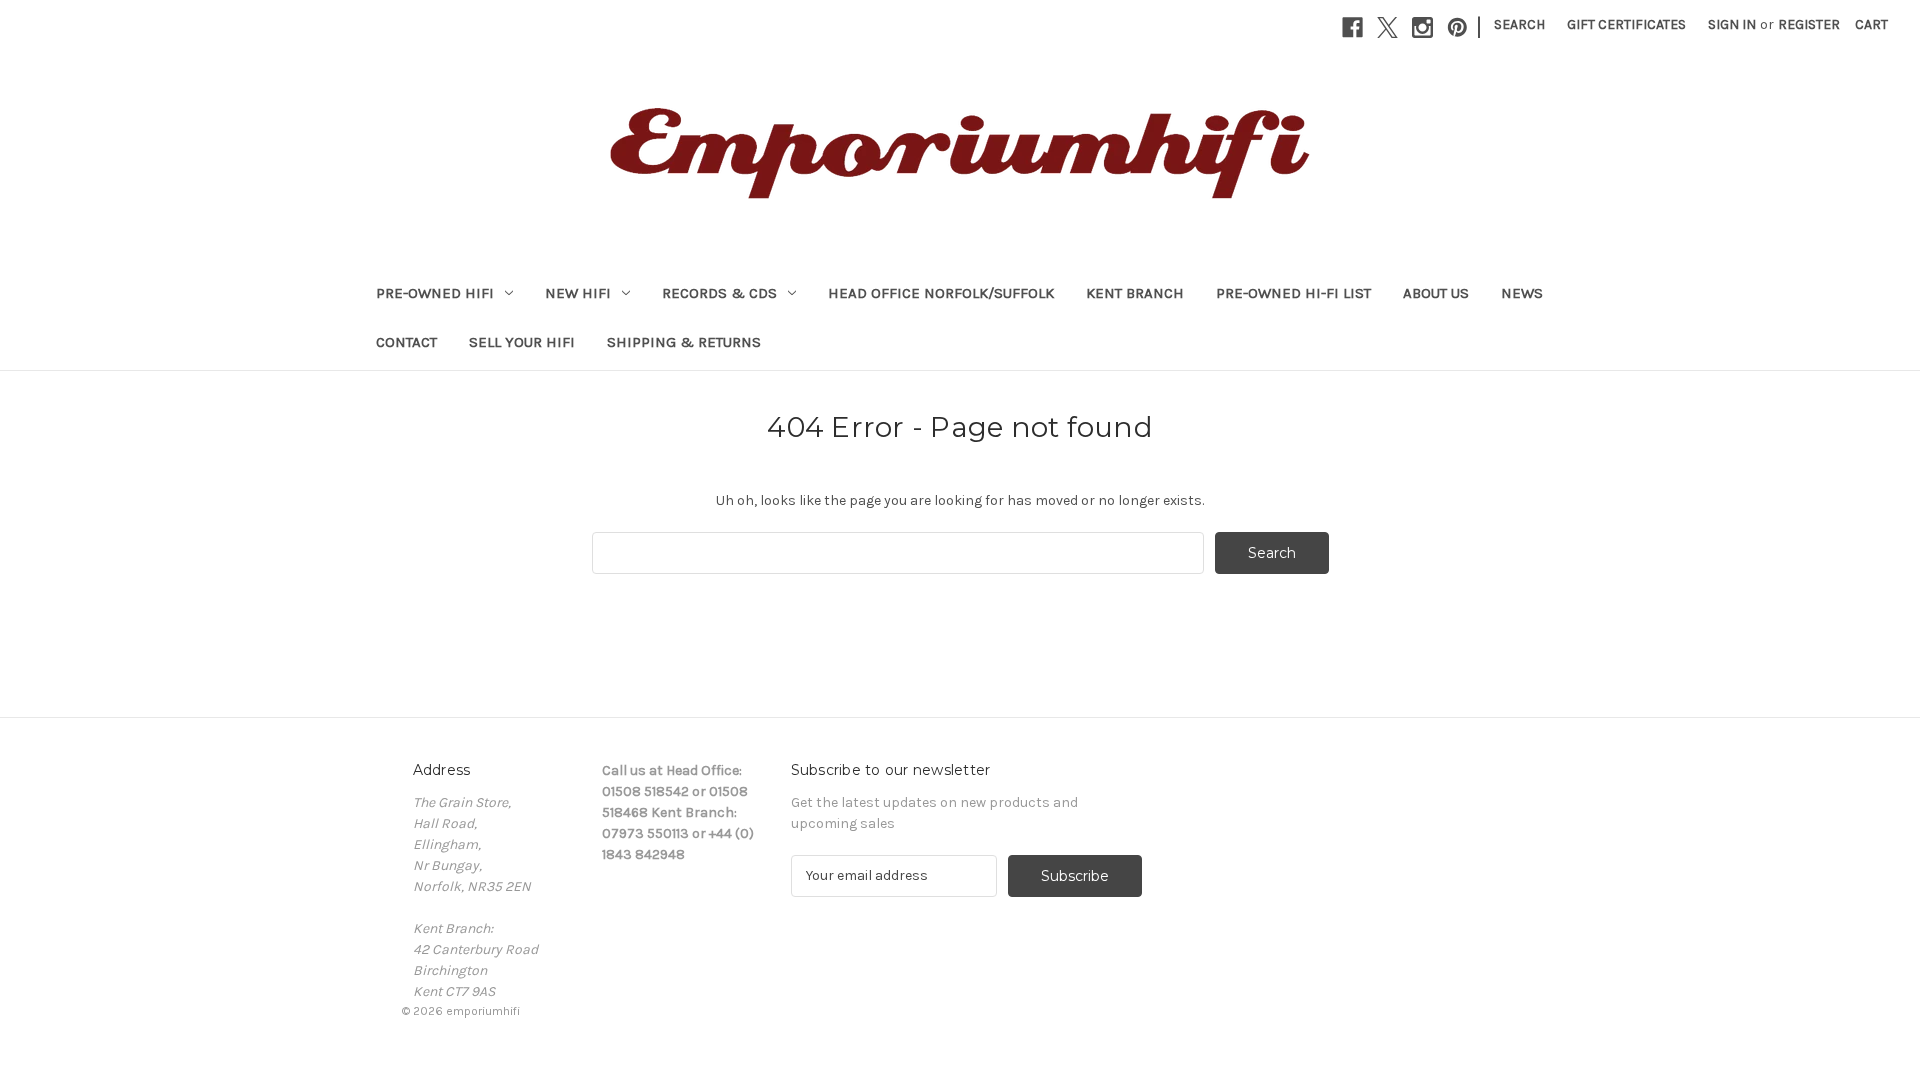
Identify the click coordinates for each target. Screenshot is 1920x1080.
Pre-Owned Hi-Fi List (1293, 293)
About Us (1436, 293)
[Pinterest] (1457, 27)
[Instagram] (1422, 27)
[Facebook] (1352, 27)
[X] (1387, 27)
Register (1809, 24)
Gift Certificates (1626, 24)
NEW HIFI (578, 293)
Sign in (1732, 24)
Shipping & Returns (684, 342)
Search (1519, 24)
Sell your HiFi (522, 342)
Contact (406, 342)
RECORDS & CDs (719, 293)
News (1522, 293)
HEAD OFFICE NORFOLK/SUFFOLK (941, 293)
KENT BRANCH (1135, 293)
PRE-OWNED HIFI (435, 293)
